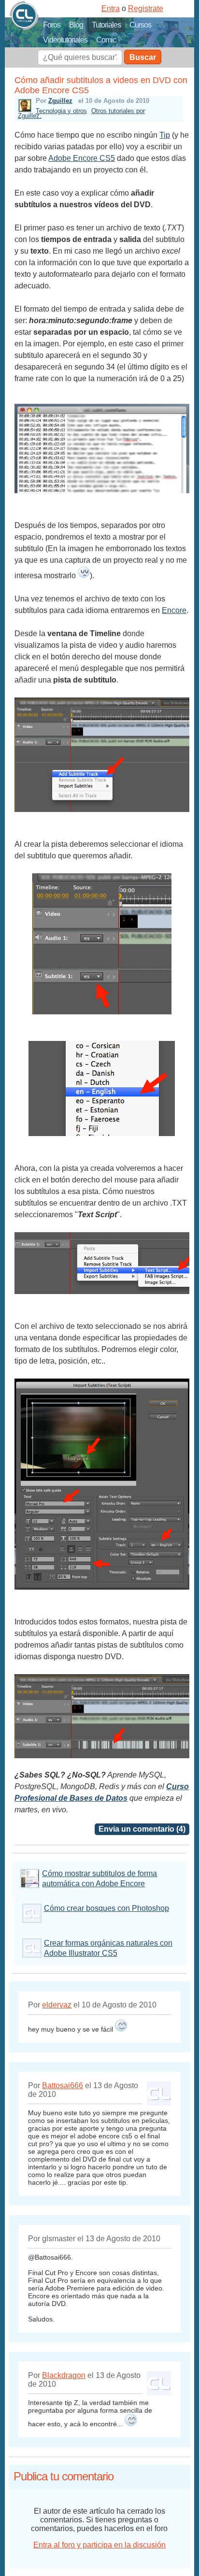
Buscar (143, 57)
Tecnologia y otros (61, 111)
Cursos (140, 25)
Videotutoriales (65, 40)
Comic (106, 40)
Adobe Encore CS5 (82, 158)
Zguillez (60, 101)
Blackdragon (64, 2375)
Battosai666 (63, 2085)
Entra (111, 8)
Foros (52, 25)
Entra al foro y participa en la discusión (99, 2545)
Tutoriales (106, 25)
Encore (174, 610)
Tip (165, 135)
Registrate (146, 8)
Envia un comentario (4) (142, 1829)
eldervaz (57, 2005)
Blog (76, 25)
